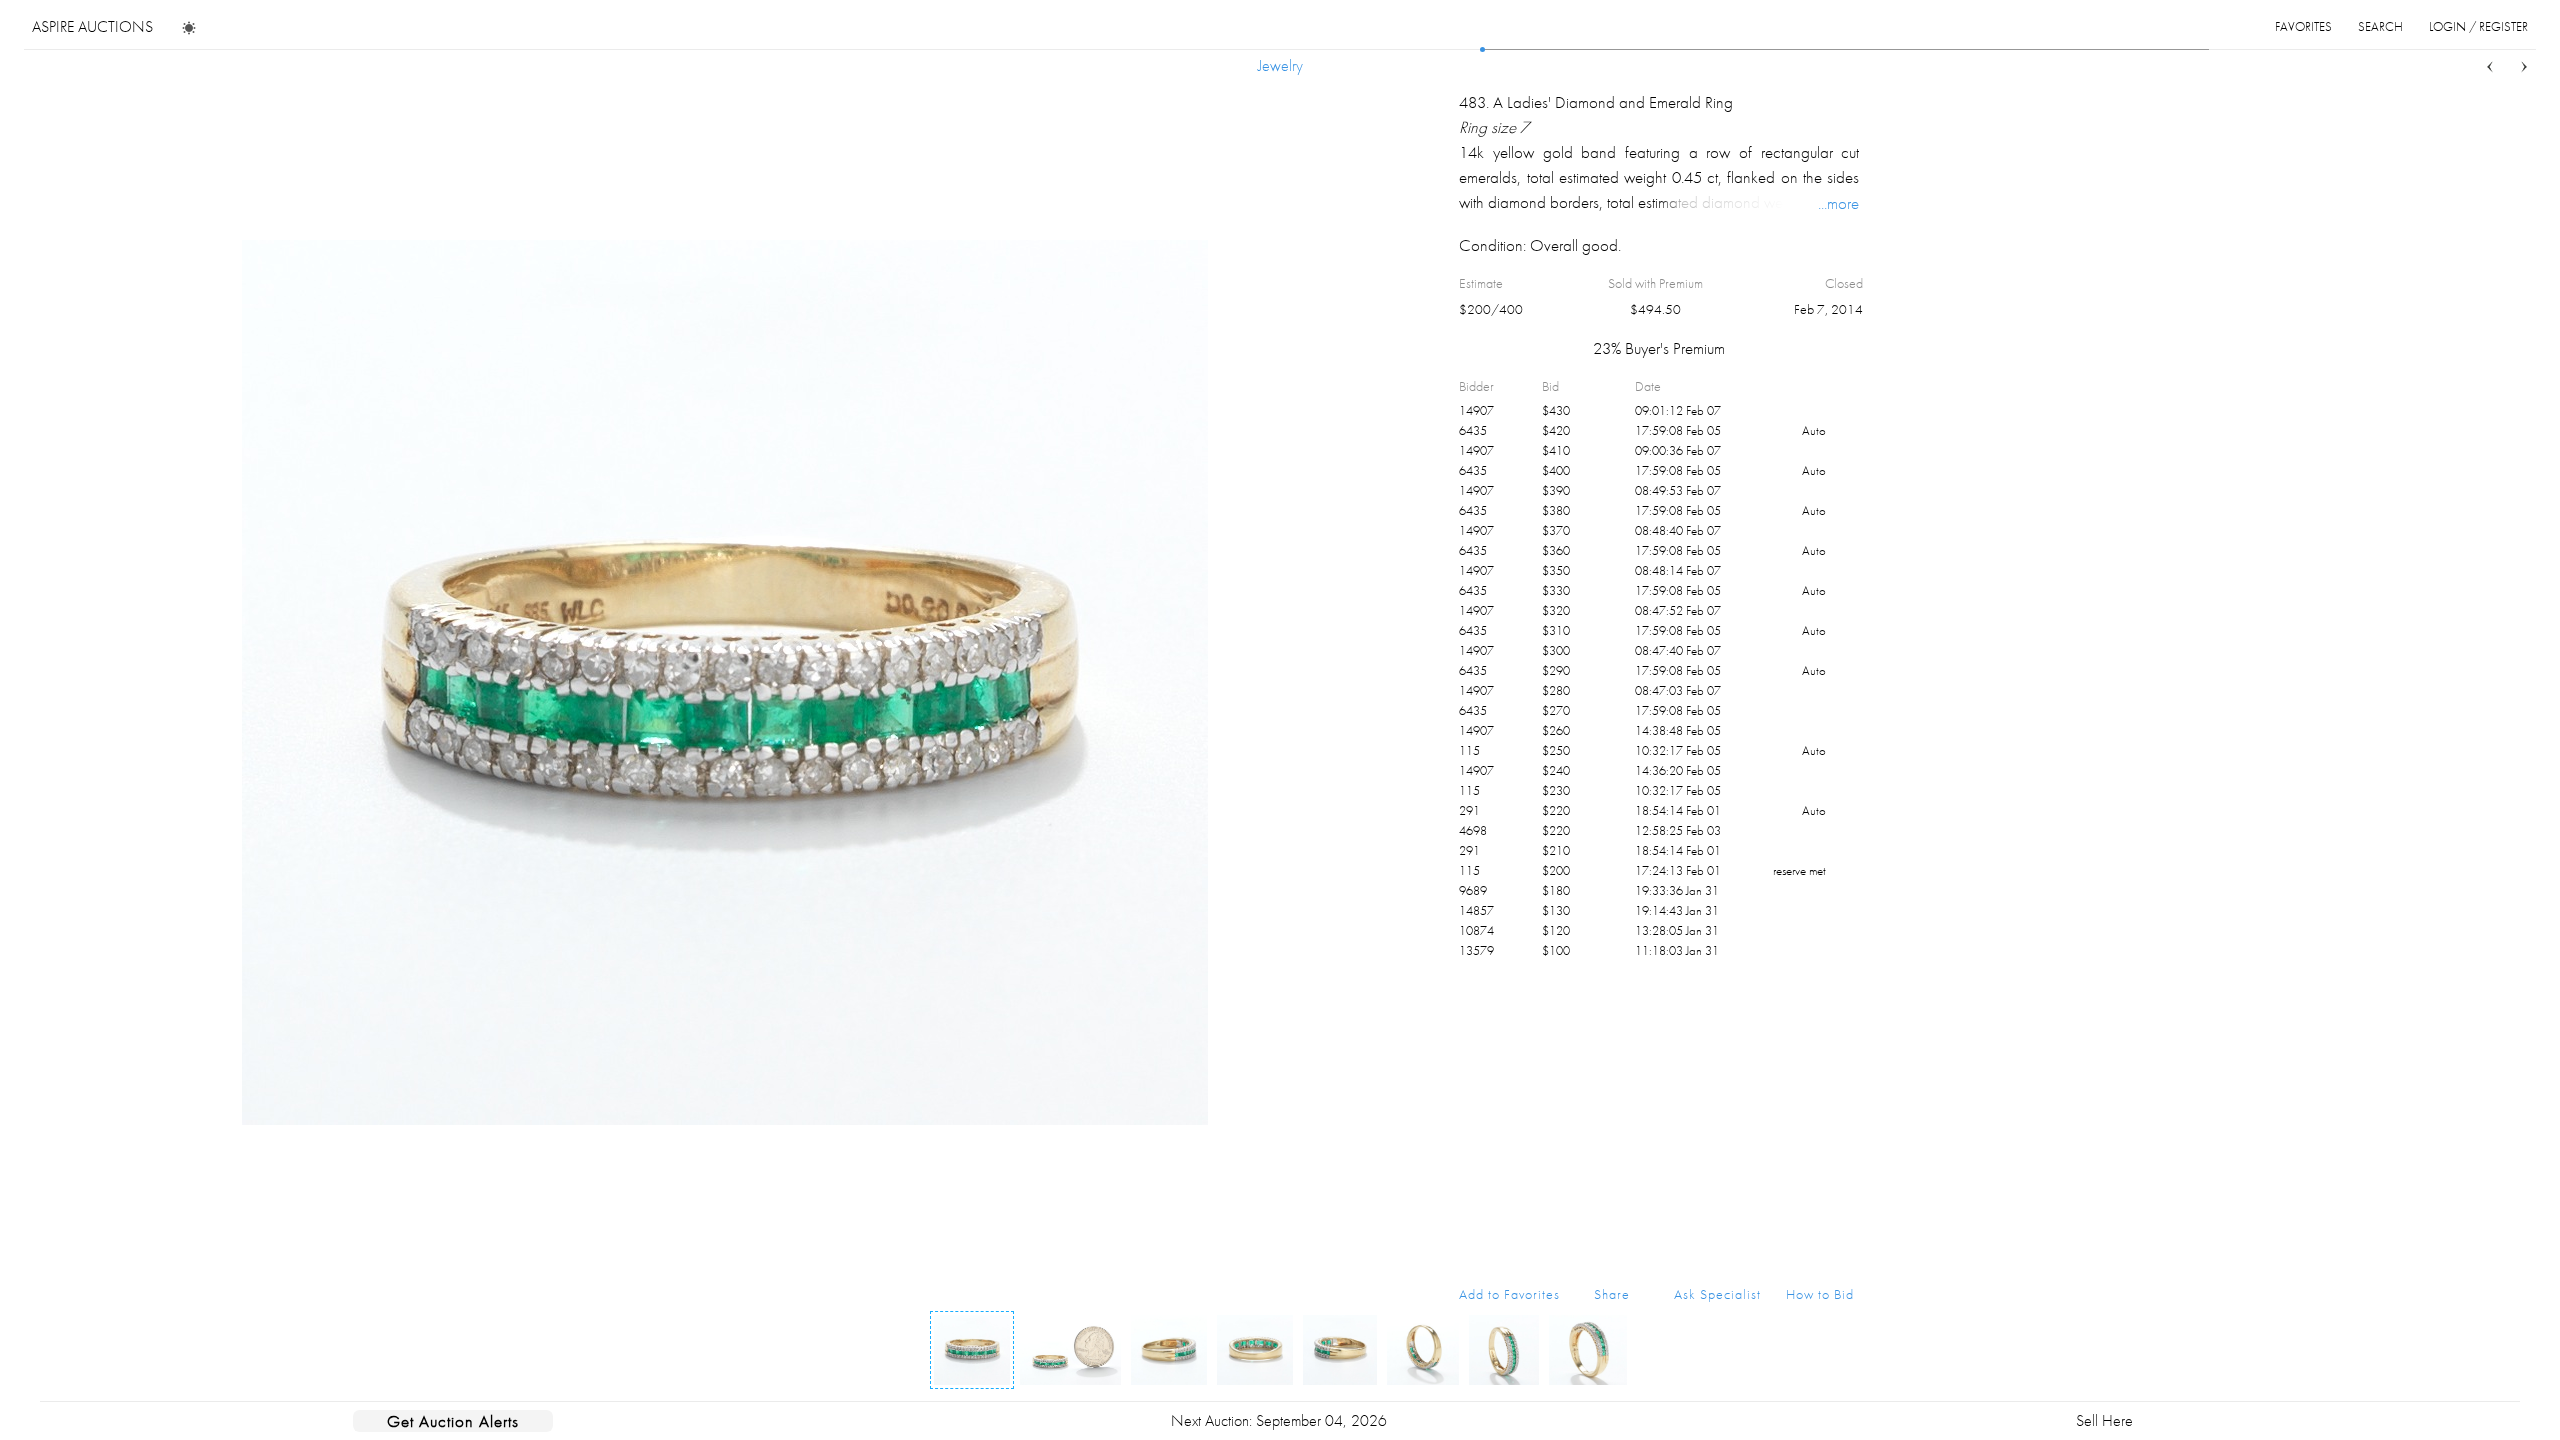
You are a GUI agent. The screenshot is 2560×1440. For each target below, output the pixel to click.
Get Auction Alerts (453, 1421)
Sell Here (2104, 1420)
